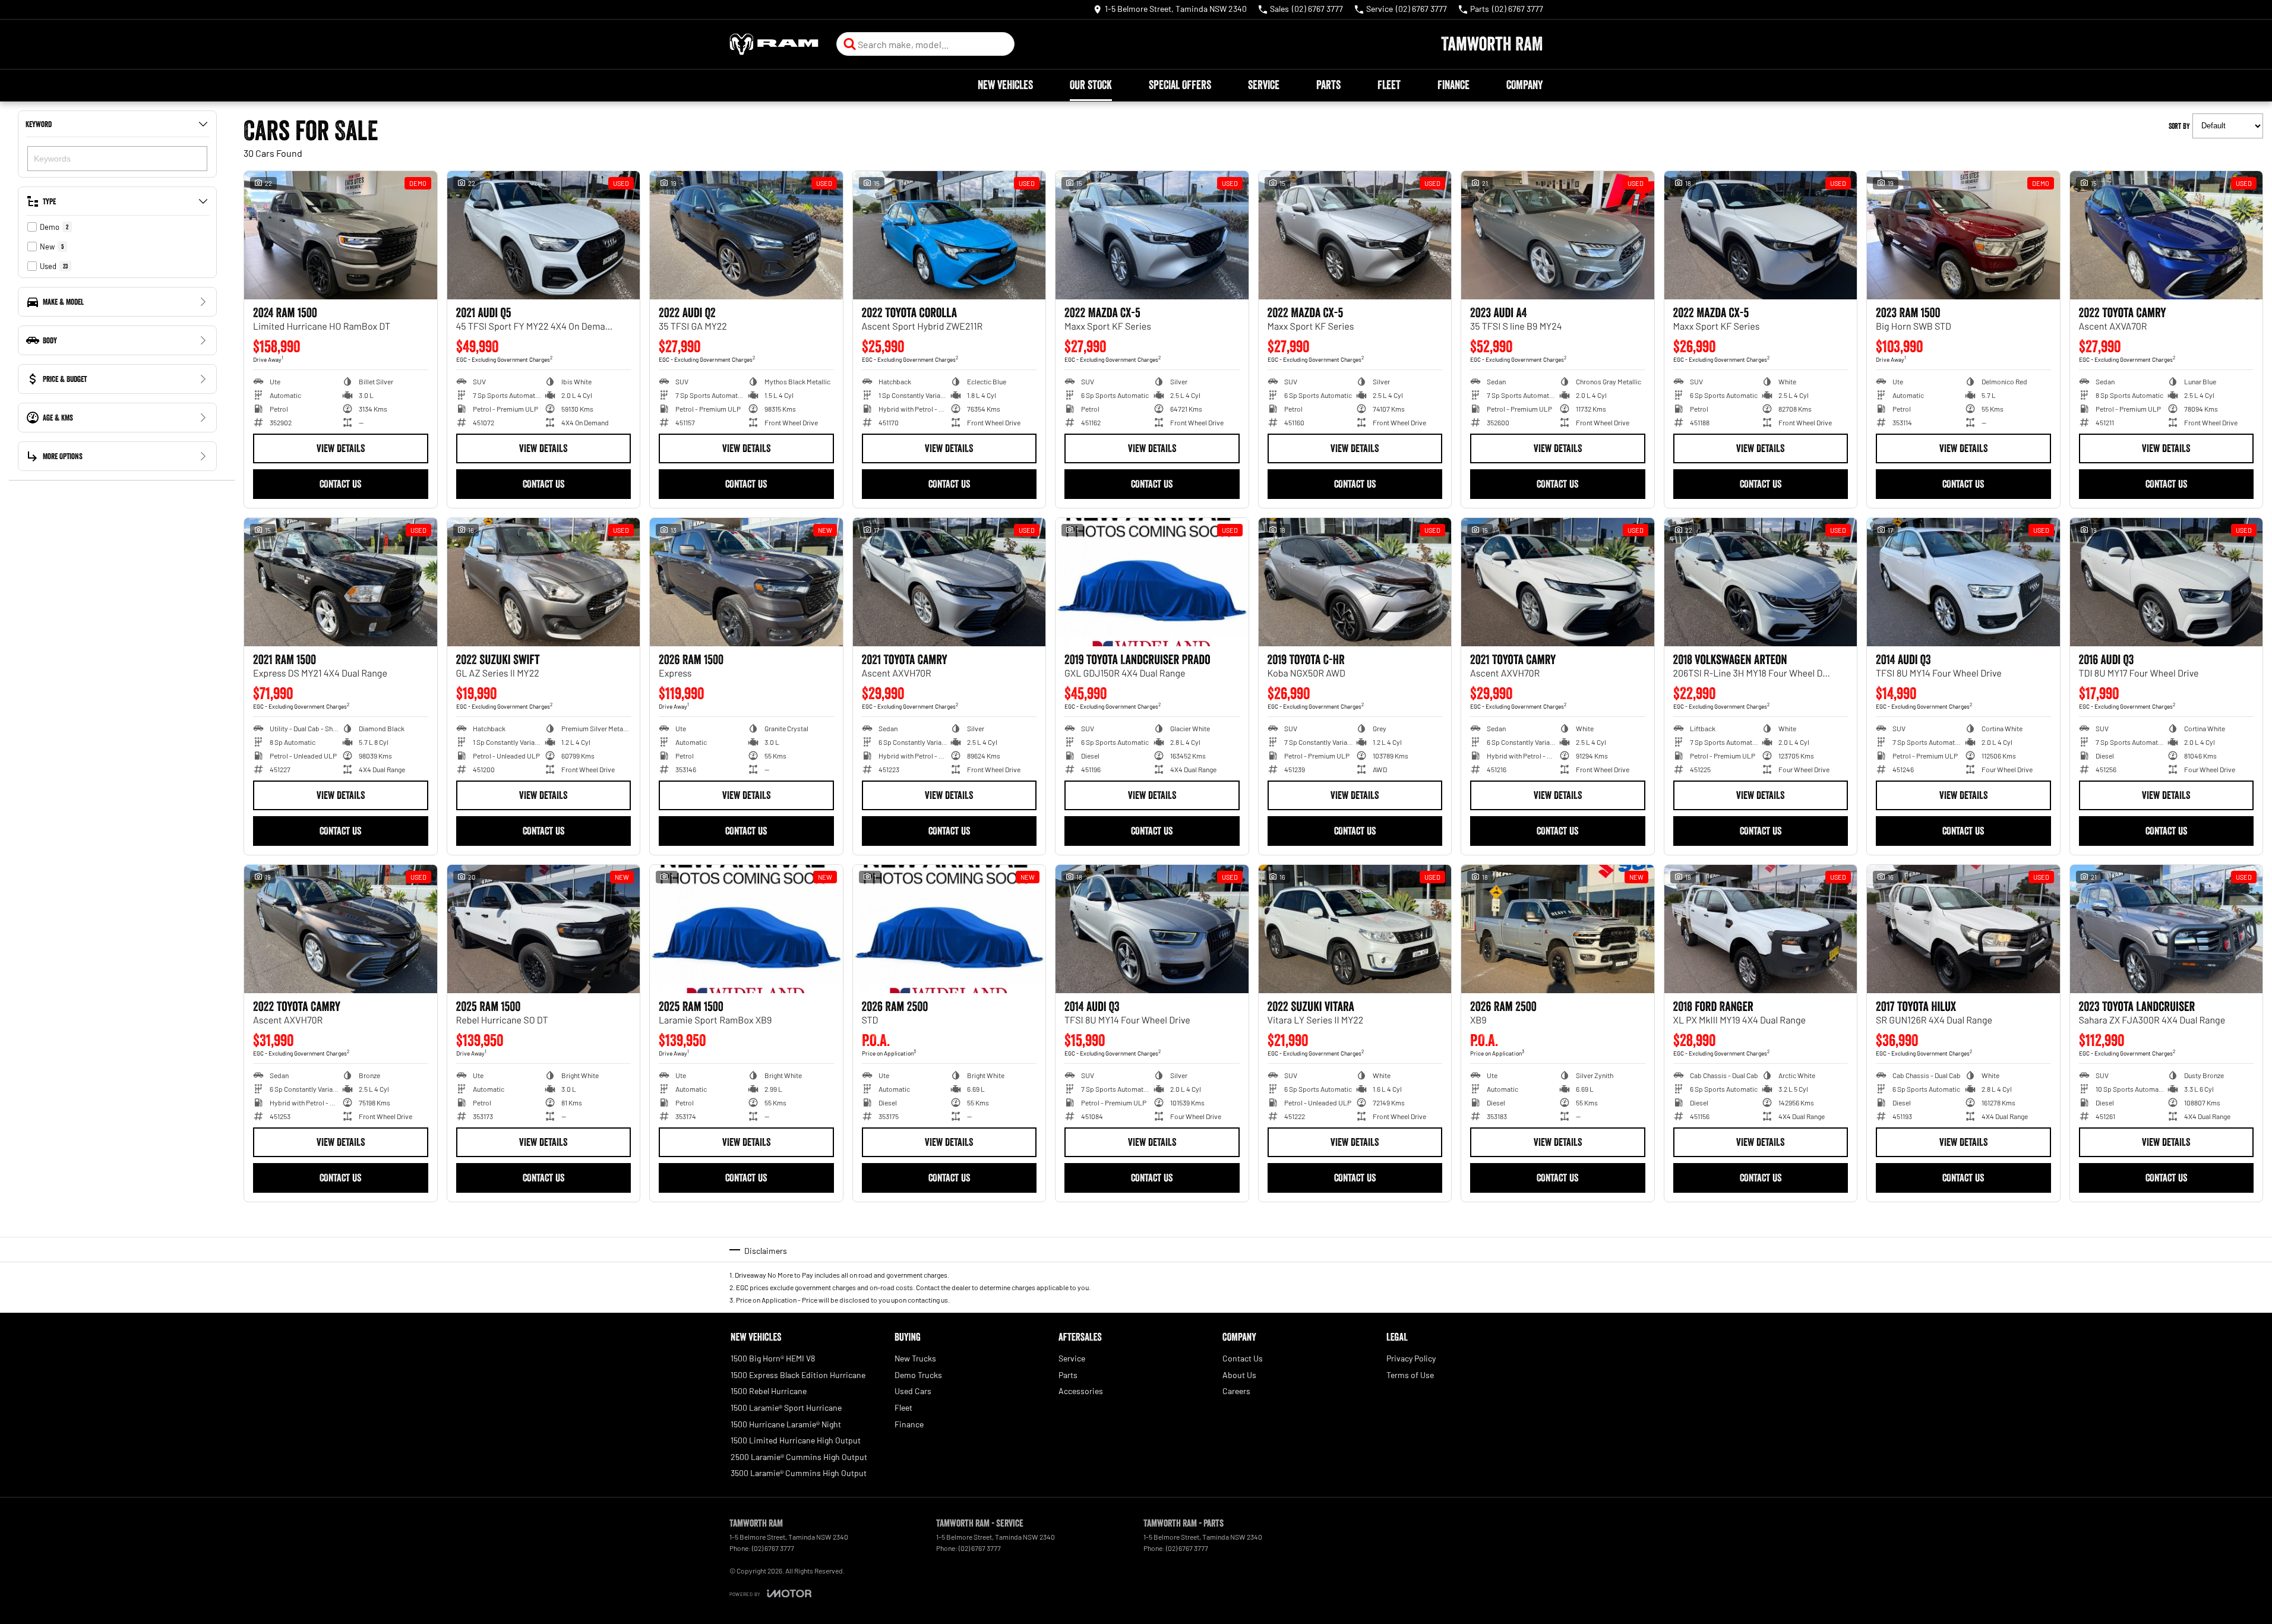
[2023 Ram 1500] (1963, 235)
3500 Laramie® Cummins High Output (799, 1473)
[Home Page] (774, 44)
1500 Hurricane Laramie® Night (786, 1424)
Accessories (1081, 1391)
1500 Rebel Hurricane (769, 1391)
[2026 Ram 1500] (746, 582)
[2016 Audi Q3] (2167, 582)
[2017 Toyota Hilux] (1963, 929)
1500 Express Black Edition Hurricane (798, 1375)
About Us (1239, 1375)
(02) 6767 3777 (773, 1548)
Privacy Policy (1411, 1358)
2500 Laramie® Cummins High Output (799, 1457)
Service (1264, 85)
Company (1524, 85)
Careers (1236, 1391)
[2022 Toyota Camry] (2167, 235)
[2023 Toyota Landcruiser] (2167, 929)
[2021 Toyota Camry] (949, 582)
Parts (1328, 85)
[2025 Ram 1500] (544, 929)
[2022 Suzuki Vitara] (1355, 929)
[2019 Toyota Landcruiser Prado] (1152, 582)
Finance (1453, 85)
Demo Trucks (918, 1375)
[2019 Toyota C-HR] (1355, 582)
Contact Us (340, 484)
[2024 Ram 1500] (341, 235)
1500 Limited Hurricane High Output (796, 1440)
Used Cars (913, 1391)
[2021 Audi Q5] (544, 235)
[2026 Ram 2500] (949, 929)
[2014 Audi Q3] (1963, 582)
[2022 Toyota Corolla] (949, 235)
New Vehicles (1005, 85)
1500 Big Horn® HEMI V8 (773, 1358)
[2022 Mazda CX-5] (1152, 235)
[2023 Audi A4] (1558, 235)
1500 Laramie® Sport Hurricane (786, 1407)
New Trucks (915, 1358)
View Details (341, 448)
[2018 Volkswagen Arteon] (1761, 582)
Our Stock (1091, 85)
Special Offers (1180, 85)
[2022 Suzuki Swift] (544, 582)
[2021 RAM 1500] (341, 582)
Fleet (1389, 85)
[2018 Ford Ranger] (1761, 929)
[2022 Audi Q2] (746, 235)
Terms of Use (1410, 1375)
